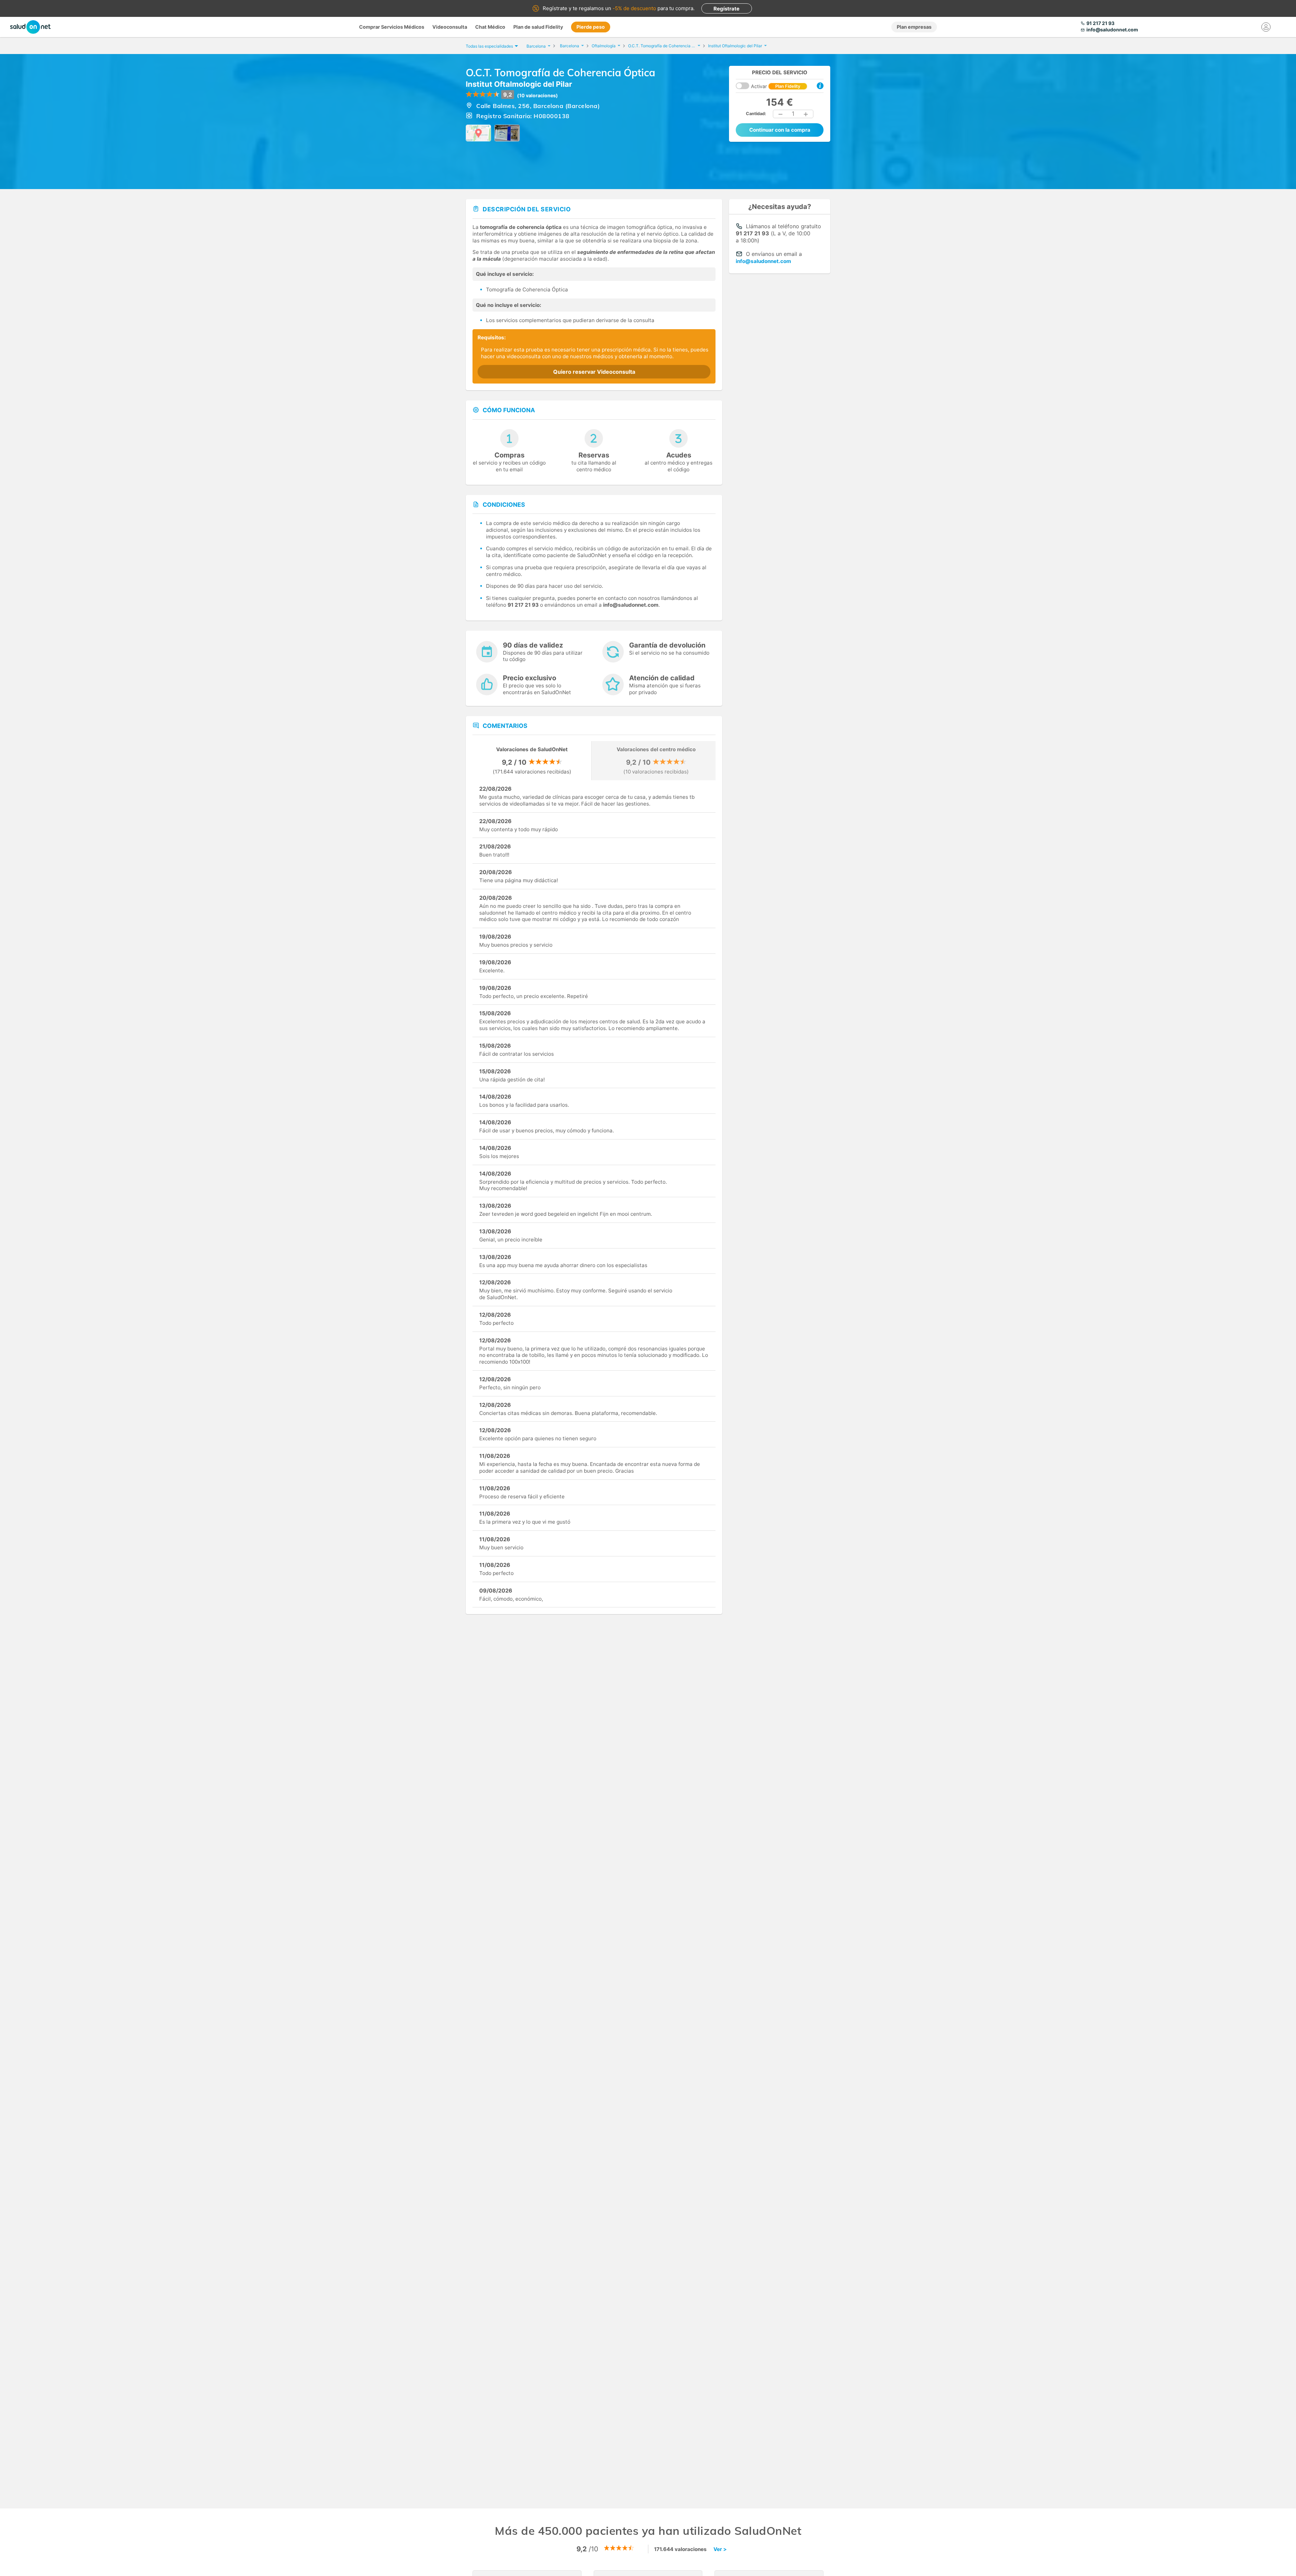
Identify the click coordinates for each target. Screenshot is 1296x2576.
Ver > (720, 2549)
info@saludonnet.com (763, 261)
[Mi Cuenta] (1266, 27)
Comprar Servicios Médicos (392, 27)
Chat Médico (490, 27)
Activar (776, 86)
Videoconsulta (450, 27)
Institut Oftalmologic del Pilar (519, 84)
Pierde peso (591, 27)
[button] (781, 114)
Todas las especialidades (489, 46)
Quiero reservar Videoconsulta (594, 372)
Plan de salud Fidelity (538, 27)
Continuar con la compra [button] (780, 130)
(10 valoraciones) (537, 95)
